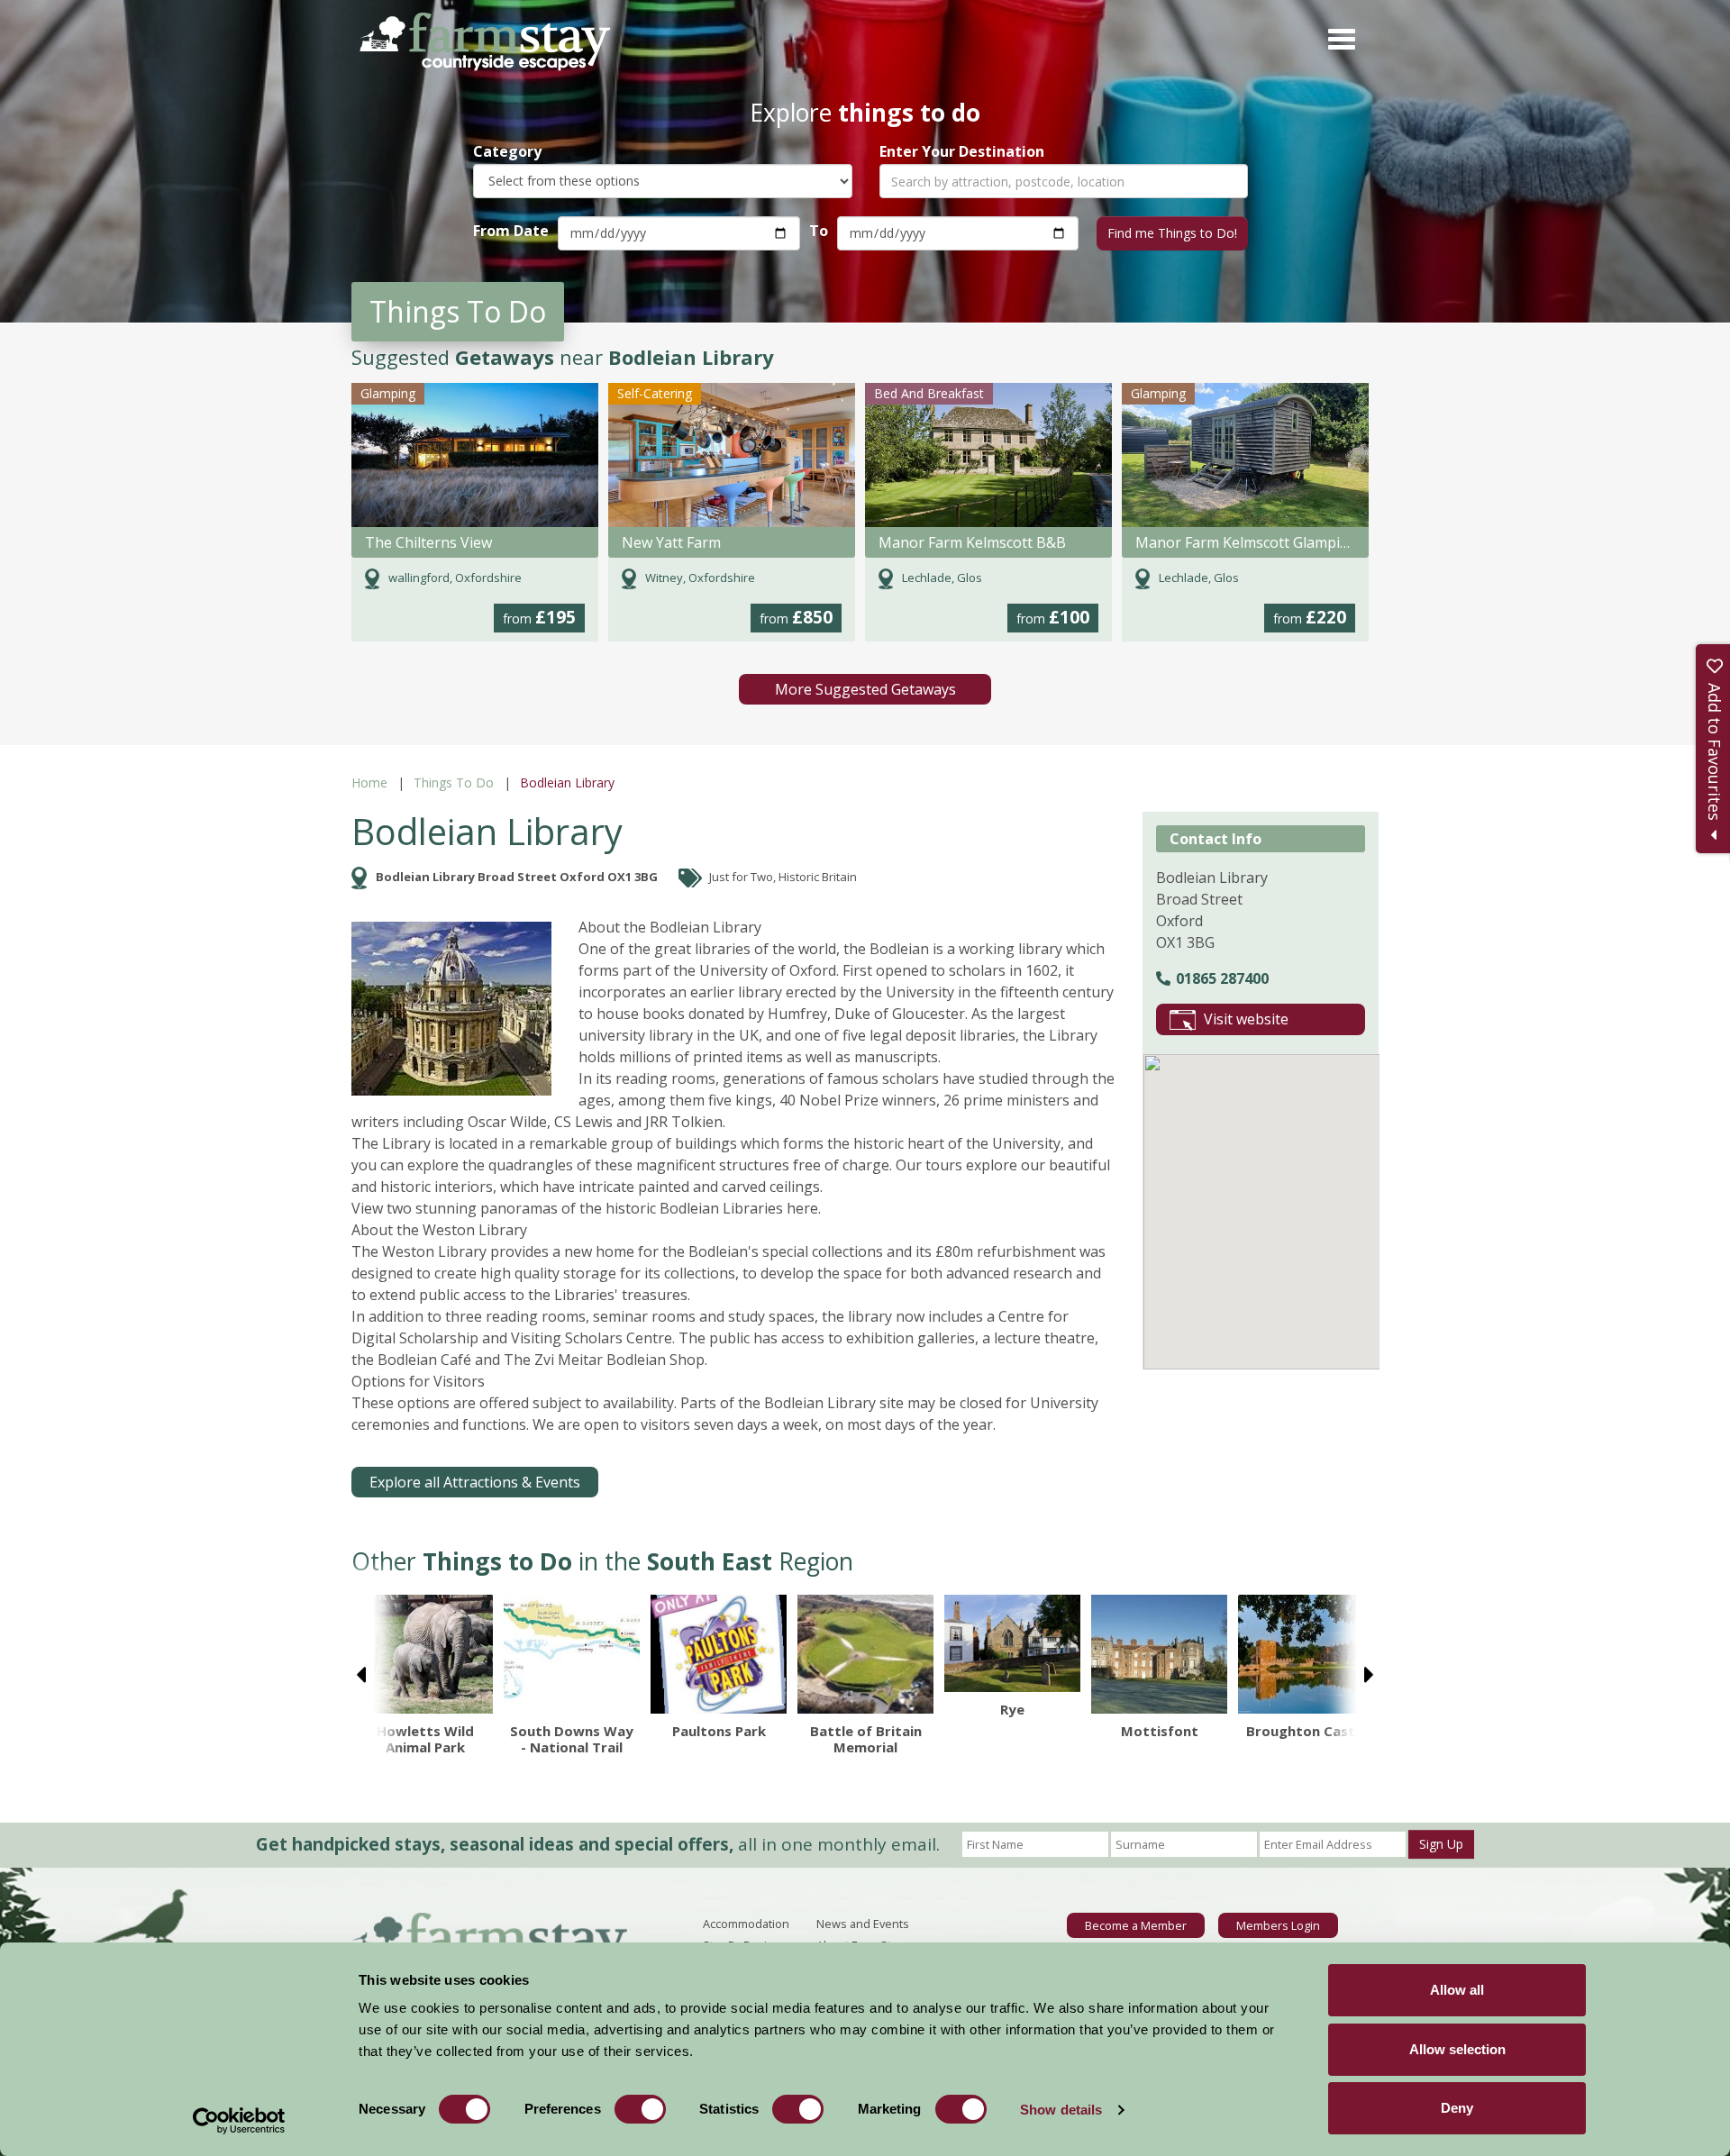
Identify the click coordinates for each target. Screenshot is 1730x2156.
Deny (1457, 2108)
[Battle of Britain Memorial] (865, 1654)
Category (507, 152)
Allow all (1457, 1990)
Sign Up (1441, 1844)
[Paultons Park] (719, 1654)
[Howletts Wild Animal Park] (425, 1654)
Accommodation (746, 1924)
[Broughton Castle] (1306, 1654)
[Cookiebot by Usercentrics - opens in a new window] (239, 2121)
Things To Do (454, 782)
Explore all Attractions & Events (475, 1482)
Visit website (1246, 1019)
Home (369, 782)
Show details (1061, 2110)
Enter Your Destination (962, 152)
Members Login (1278, 1925)
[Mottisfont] (1159, 1654)
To (819, 231)
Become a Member (1136, 1925)
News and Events (863, 1924)
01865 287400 (1222, 978)
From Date (511, 231)
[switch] (640, 2109)
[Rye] (1012, 1643)
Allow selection (1457, 2049)
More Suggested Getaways (865, 689)
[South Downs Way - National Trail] (572, 1654)
